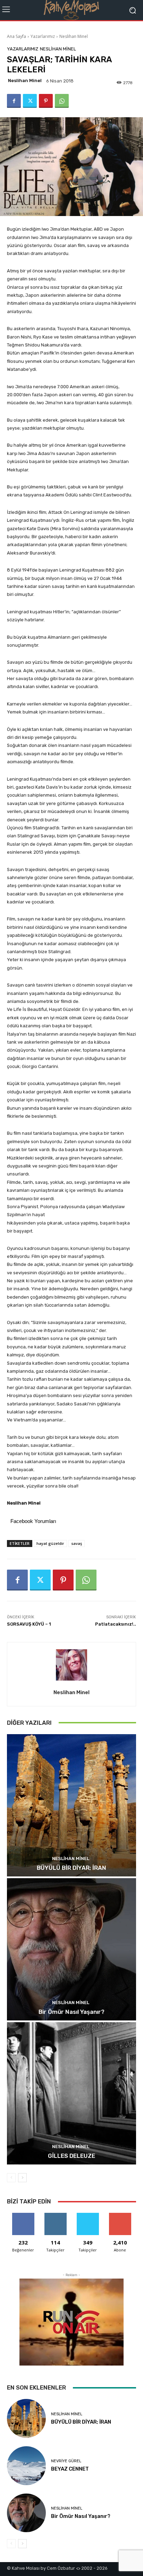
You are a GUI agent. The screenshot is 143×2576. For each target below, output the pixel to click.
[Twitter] (30, 101)
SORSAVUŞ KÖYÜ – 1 (29, 1624)
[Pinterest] (46, 101)
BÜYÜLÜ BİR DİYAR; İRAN (71, 1868)
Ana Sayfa (16, 36)
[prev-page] (11, 2178)
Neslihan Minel (74, 36)
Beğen (23, 2215)
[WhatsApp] (62, 101)
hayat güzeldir (50, 1543)
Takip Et (55, 2215)
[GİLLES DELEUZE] (71, 2093)
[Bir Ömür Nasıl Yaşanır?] (71, 1949)
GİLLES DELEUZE (71, 2156)
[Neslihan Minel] (71, 1665)
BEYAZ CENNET (70, 2469)
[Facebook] (14, 101)
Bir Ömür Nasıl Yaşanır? (71, 2012)
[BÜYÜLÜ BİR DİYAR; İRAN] (71, 1805)
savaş (77, 1543)
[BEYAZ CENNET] (26, 2466)
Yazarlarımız (43, 36)
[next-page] (22, 2178)
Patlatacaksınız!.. (116, 1624)
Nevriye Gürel (66, 2461)
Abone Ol (120, 2215)
